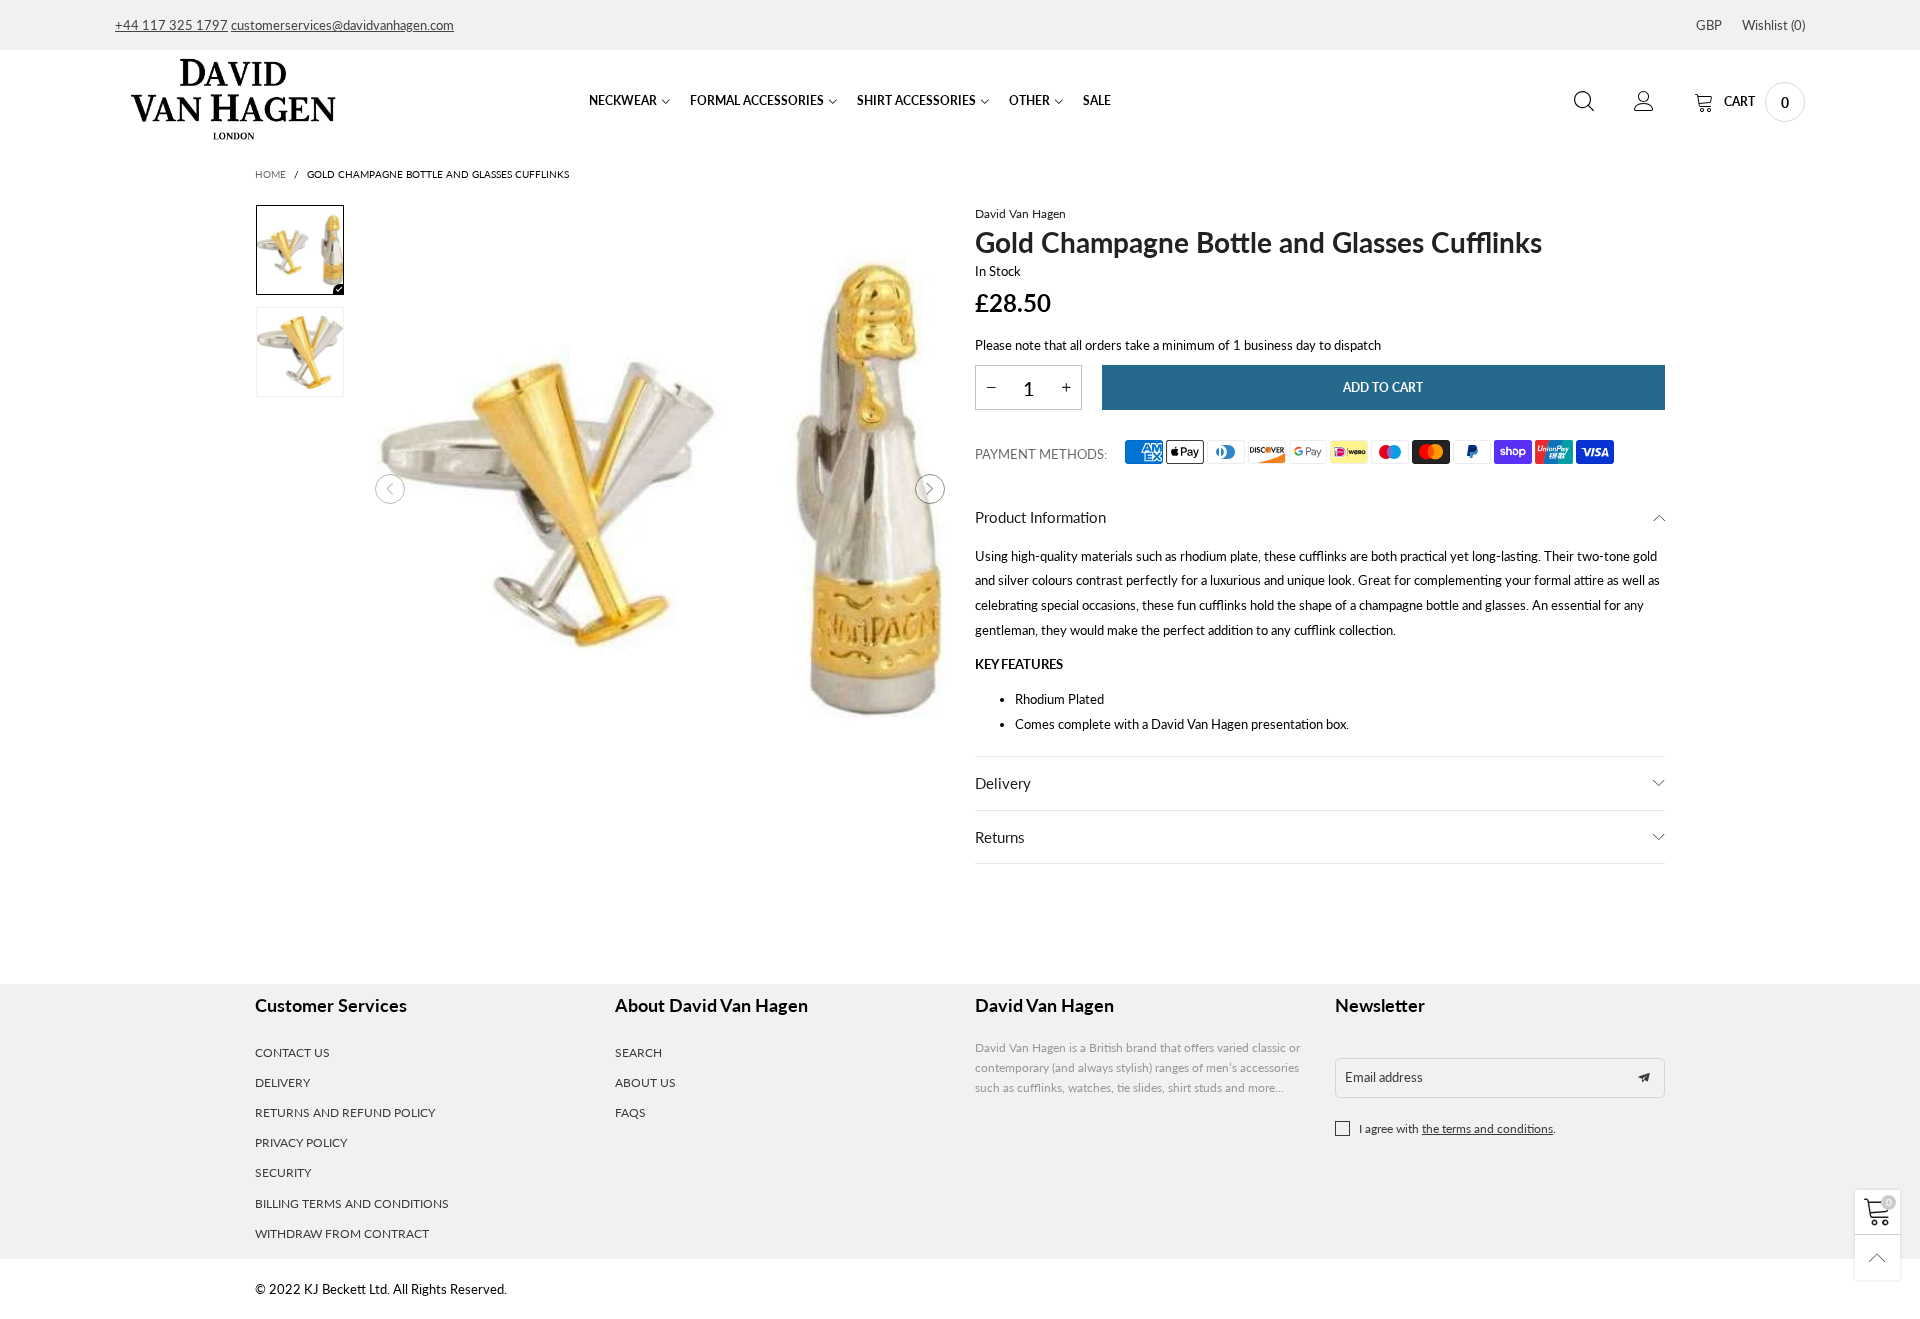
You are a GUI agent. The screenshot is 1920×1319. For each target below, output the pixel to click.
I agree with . (1457, 1128)
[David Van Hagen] (233, 99)
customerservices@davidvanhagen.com (342, 25)
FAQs (630, 1112)
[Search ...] (1584, 101)
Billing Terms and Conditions (352, 1203)
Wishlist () (1773, 25)
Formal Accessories (757, 100)
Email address (1384, 1077)
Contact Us (292, 1052)
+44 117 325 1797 (171, 25)
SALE (1097, 100)
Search (638, 1052)
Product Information (1040, 517)
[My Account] (1644, 101)
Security (283, 1172)
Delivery (1003, 783)
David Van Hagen (1020, 213)
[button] (390, 489)
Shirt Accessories (916, 100)
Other (1029, 100)
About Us (645, 1082)
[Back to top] (1877, 1257)
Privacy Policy (301, 1142)
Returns (1000, 837)
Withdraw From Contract (342, 1233)
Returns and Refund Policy (345, 1112)
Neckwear (623, 100)
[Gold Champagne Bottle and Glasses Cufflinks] (660, 489)
